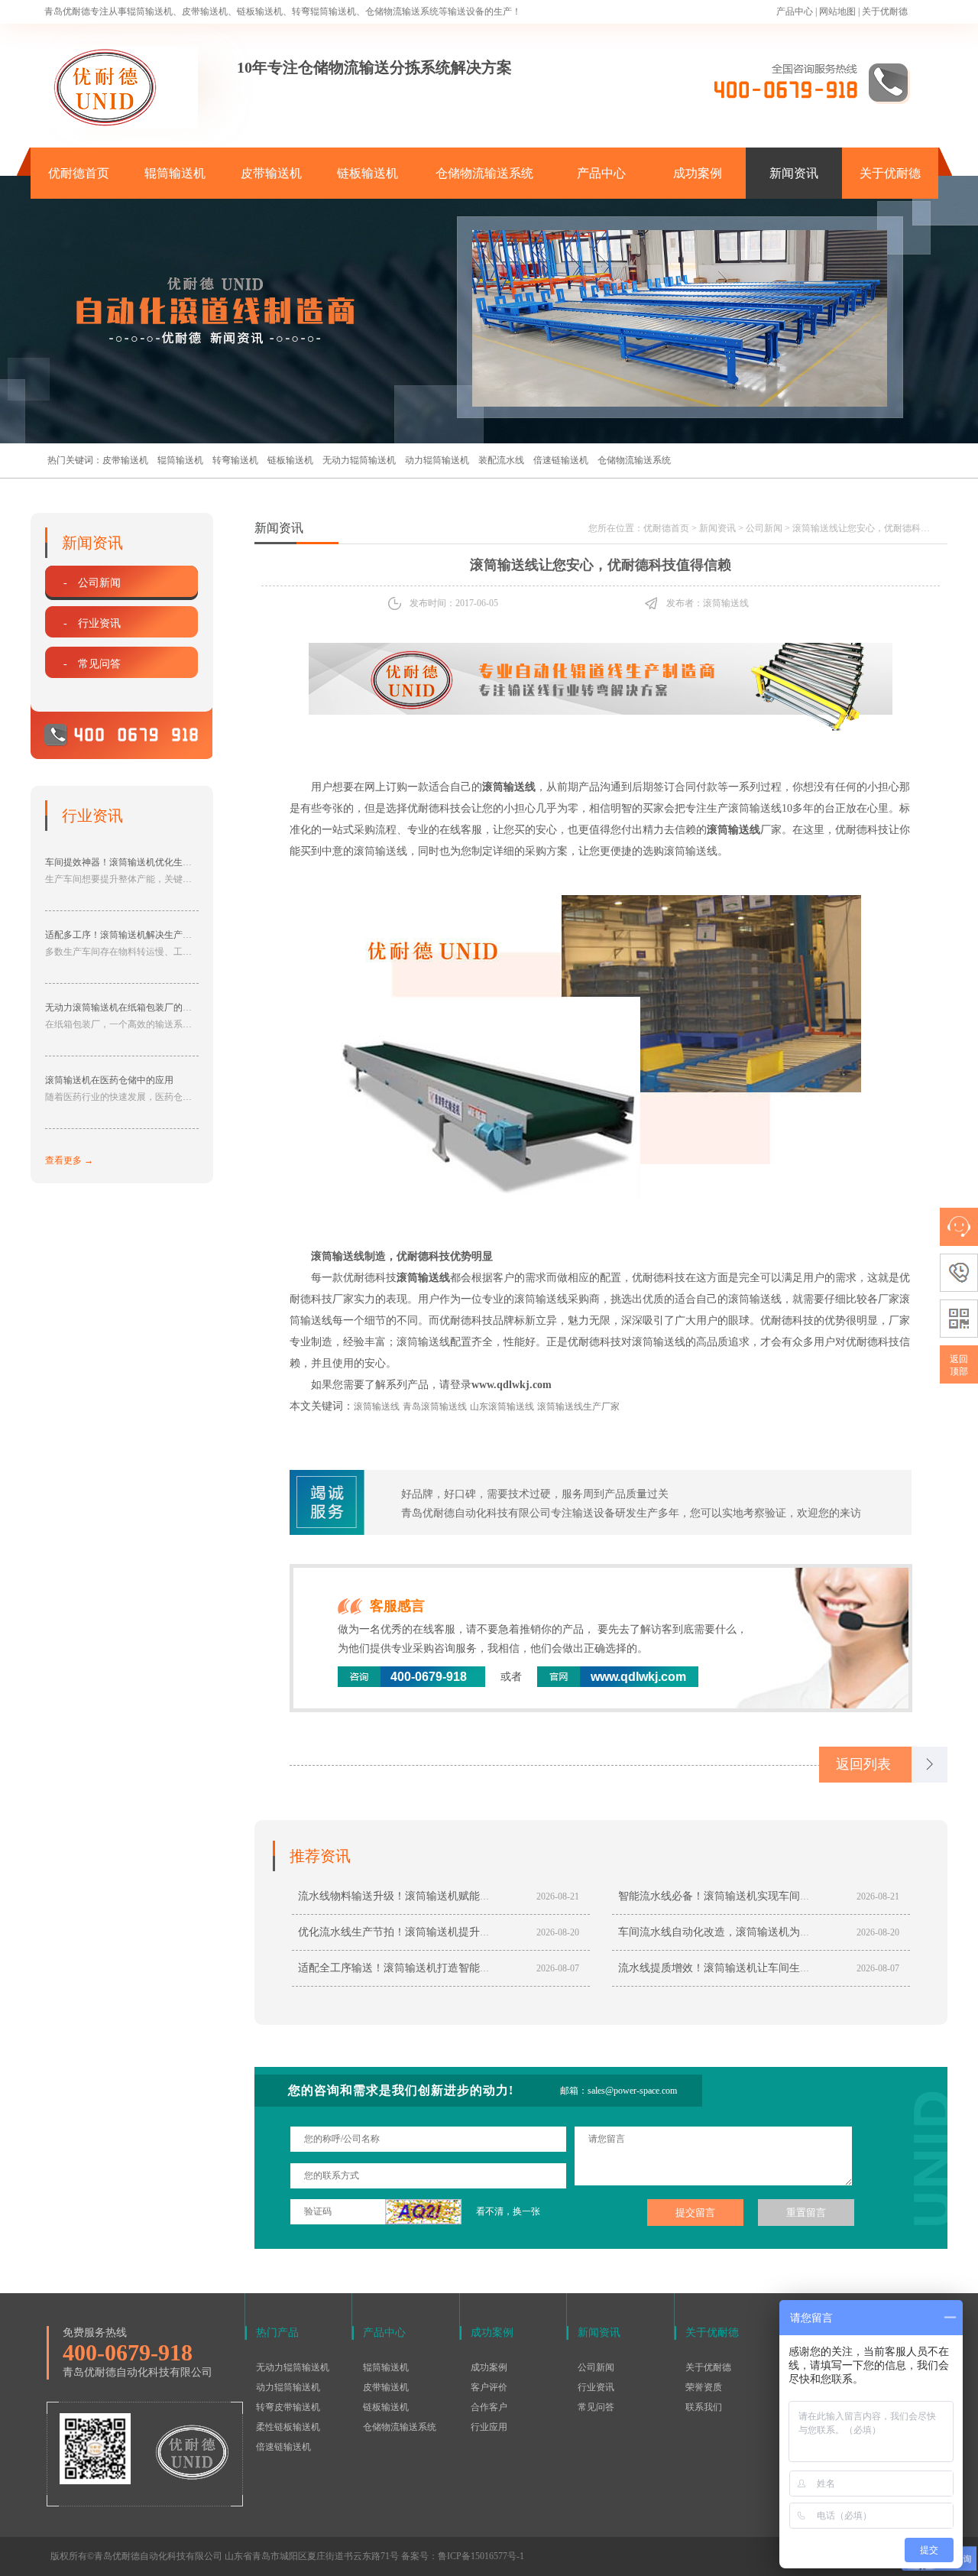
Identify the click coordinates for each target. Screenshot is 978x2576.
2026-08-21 (558, 1896)
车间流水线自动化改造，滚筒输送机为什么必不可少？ (746, 1932)
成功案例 (698, 173)
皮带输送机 (271, 173)
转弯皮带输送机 (288, 2407)
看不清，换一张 (508, 2211)
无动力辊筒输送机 (359, 460)
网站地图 (837, 11)
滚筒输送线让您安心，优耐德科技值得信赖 (879, 528)
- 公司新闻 (92, 583)
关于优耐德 (885, 11)
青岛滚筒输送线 (435, 1406)
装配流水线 (501, 460)
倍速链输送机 (561, 460)
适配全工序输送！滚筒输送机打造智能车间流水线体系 (426, 1968)
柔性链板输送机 (288, 2427)
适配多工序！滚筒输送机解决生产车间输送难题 (141, 935)
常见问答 (596, 2407)
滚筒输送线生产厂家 (578, 1406)
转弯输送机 (235, 460)
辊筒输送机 (175, 173)
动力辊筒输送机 (437, 460)
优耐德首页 (79, 173)
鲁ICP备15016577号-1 (481, 2556)
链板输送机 (368, 173)
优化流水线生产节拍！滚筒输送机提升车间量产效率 (421, 1932)
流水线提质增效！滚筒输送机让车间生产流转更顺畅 (741, 1968)
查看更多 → (69, 1160)
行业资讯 (596, 2387)
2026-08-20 (558, 1932)
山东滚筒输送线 (502, 1406)
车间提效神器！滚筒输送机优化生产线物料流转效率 (151, 862)
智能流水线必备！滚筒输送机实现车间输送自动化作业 (746, 1896)
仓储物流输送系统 (484, 173)
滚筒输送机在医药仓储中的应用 (109, 1080)
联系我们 (704, 2407)
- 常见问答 (92, 664)
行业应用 (489, 2427)
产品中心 (795, 11)
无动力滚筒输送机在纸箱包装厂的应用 (123, 1007)
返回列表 (863, 1764)
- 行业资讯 (92, 623)
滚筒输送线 (377, 1406)
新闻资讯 (794, 173)
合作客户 (489, 2407)
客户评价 (489, 2387)
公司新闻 (764, 528)
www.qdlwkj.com (512, 1385)
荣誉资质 (704, 2387)
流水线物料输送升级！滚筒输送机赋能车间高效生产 (421, 1896)
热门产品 (277, 2333)
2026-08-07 (558, 1968)
